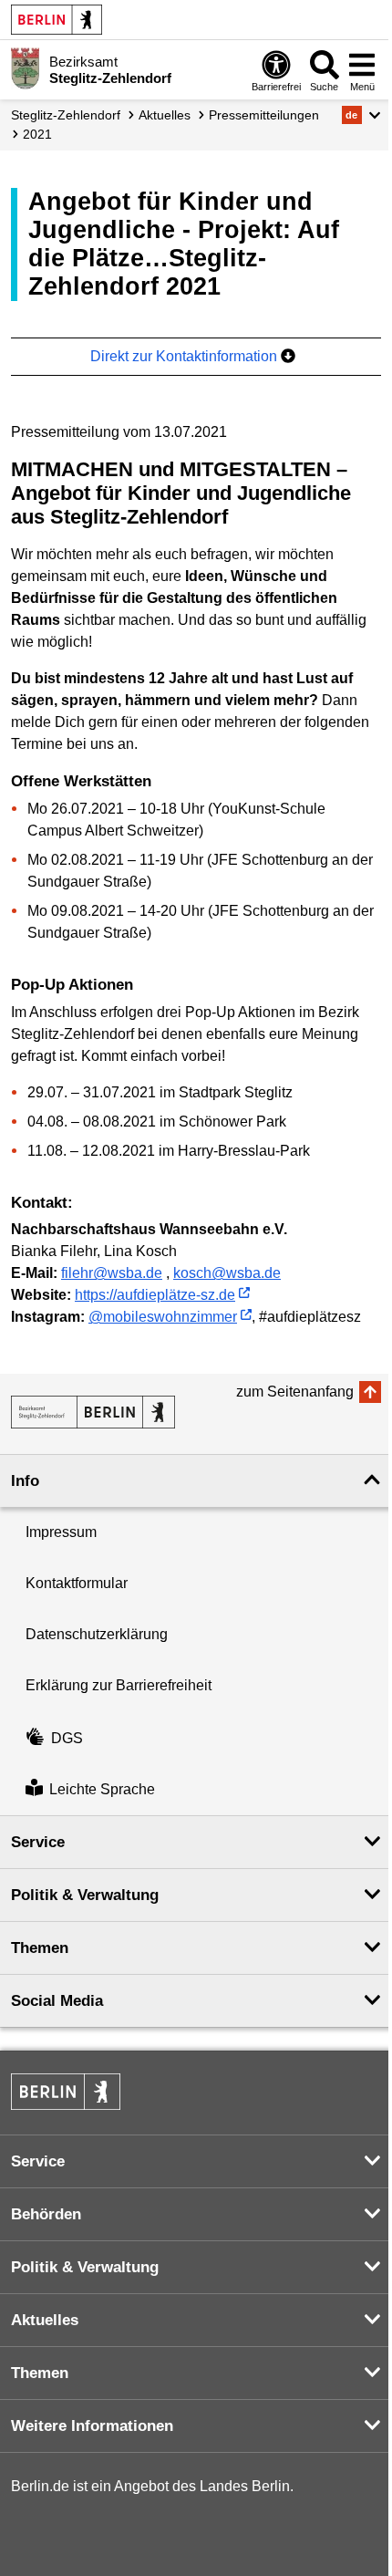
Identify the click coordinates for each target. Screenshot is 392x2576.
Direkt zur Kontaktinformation (186, 356)
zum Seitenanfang (295, 1392)
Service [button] (38, 1842)
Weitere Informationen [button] (92, 2426)
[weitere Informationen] (25, 68)
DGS (67, 1738)
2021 (37, 134)
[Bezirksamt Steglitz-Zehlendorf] (93, 1412)
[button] (361, 115)
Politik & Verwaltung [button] (85, 1895)
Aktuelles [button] (45, 2320)
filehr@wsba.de (112, 1273)
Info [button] (25, 1481)
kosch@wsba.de (227, 1273)
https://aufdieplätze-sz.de (155, 1295)
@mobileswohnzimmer (163, 1317)
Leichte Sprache (102, 1789)
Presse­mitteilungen (264, 115)
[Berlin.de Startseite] (57, 20)
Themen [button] (40, 1948)
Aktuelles (165, 115)
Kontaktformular (77, 1583)
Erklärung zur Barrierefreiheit (119, 1685)
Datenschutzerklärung (97, 1634)
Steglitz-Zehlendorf (66, 115)
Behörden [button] (46, 2214)
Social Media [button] (57, 2001)
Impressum (61, 1532)
